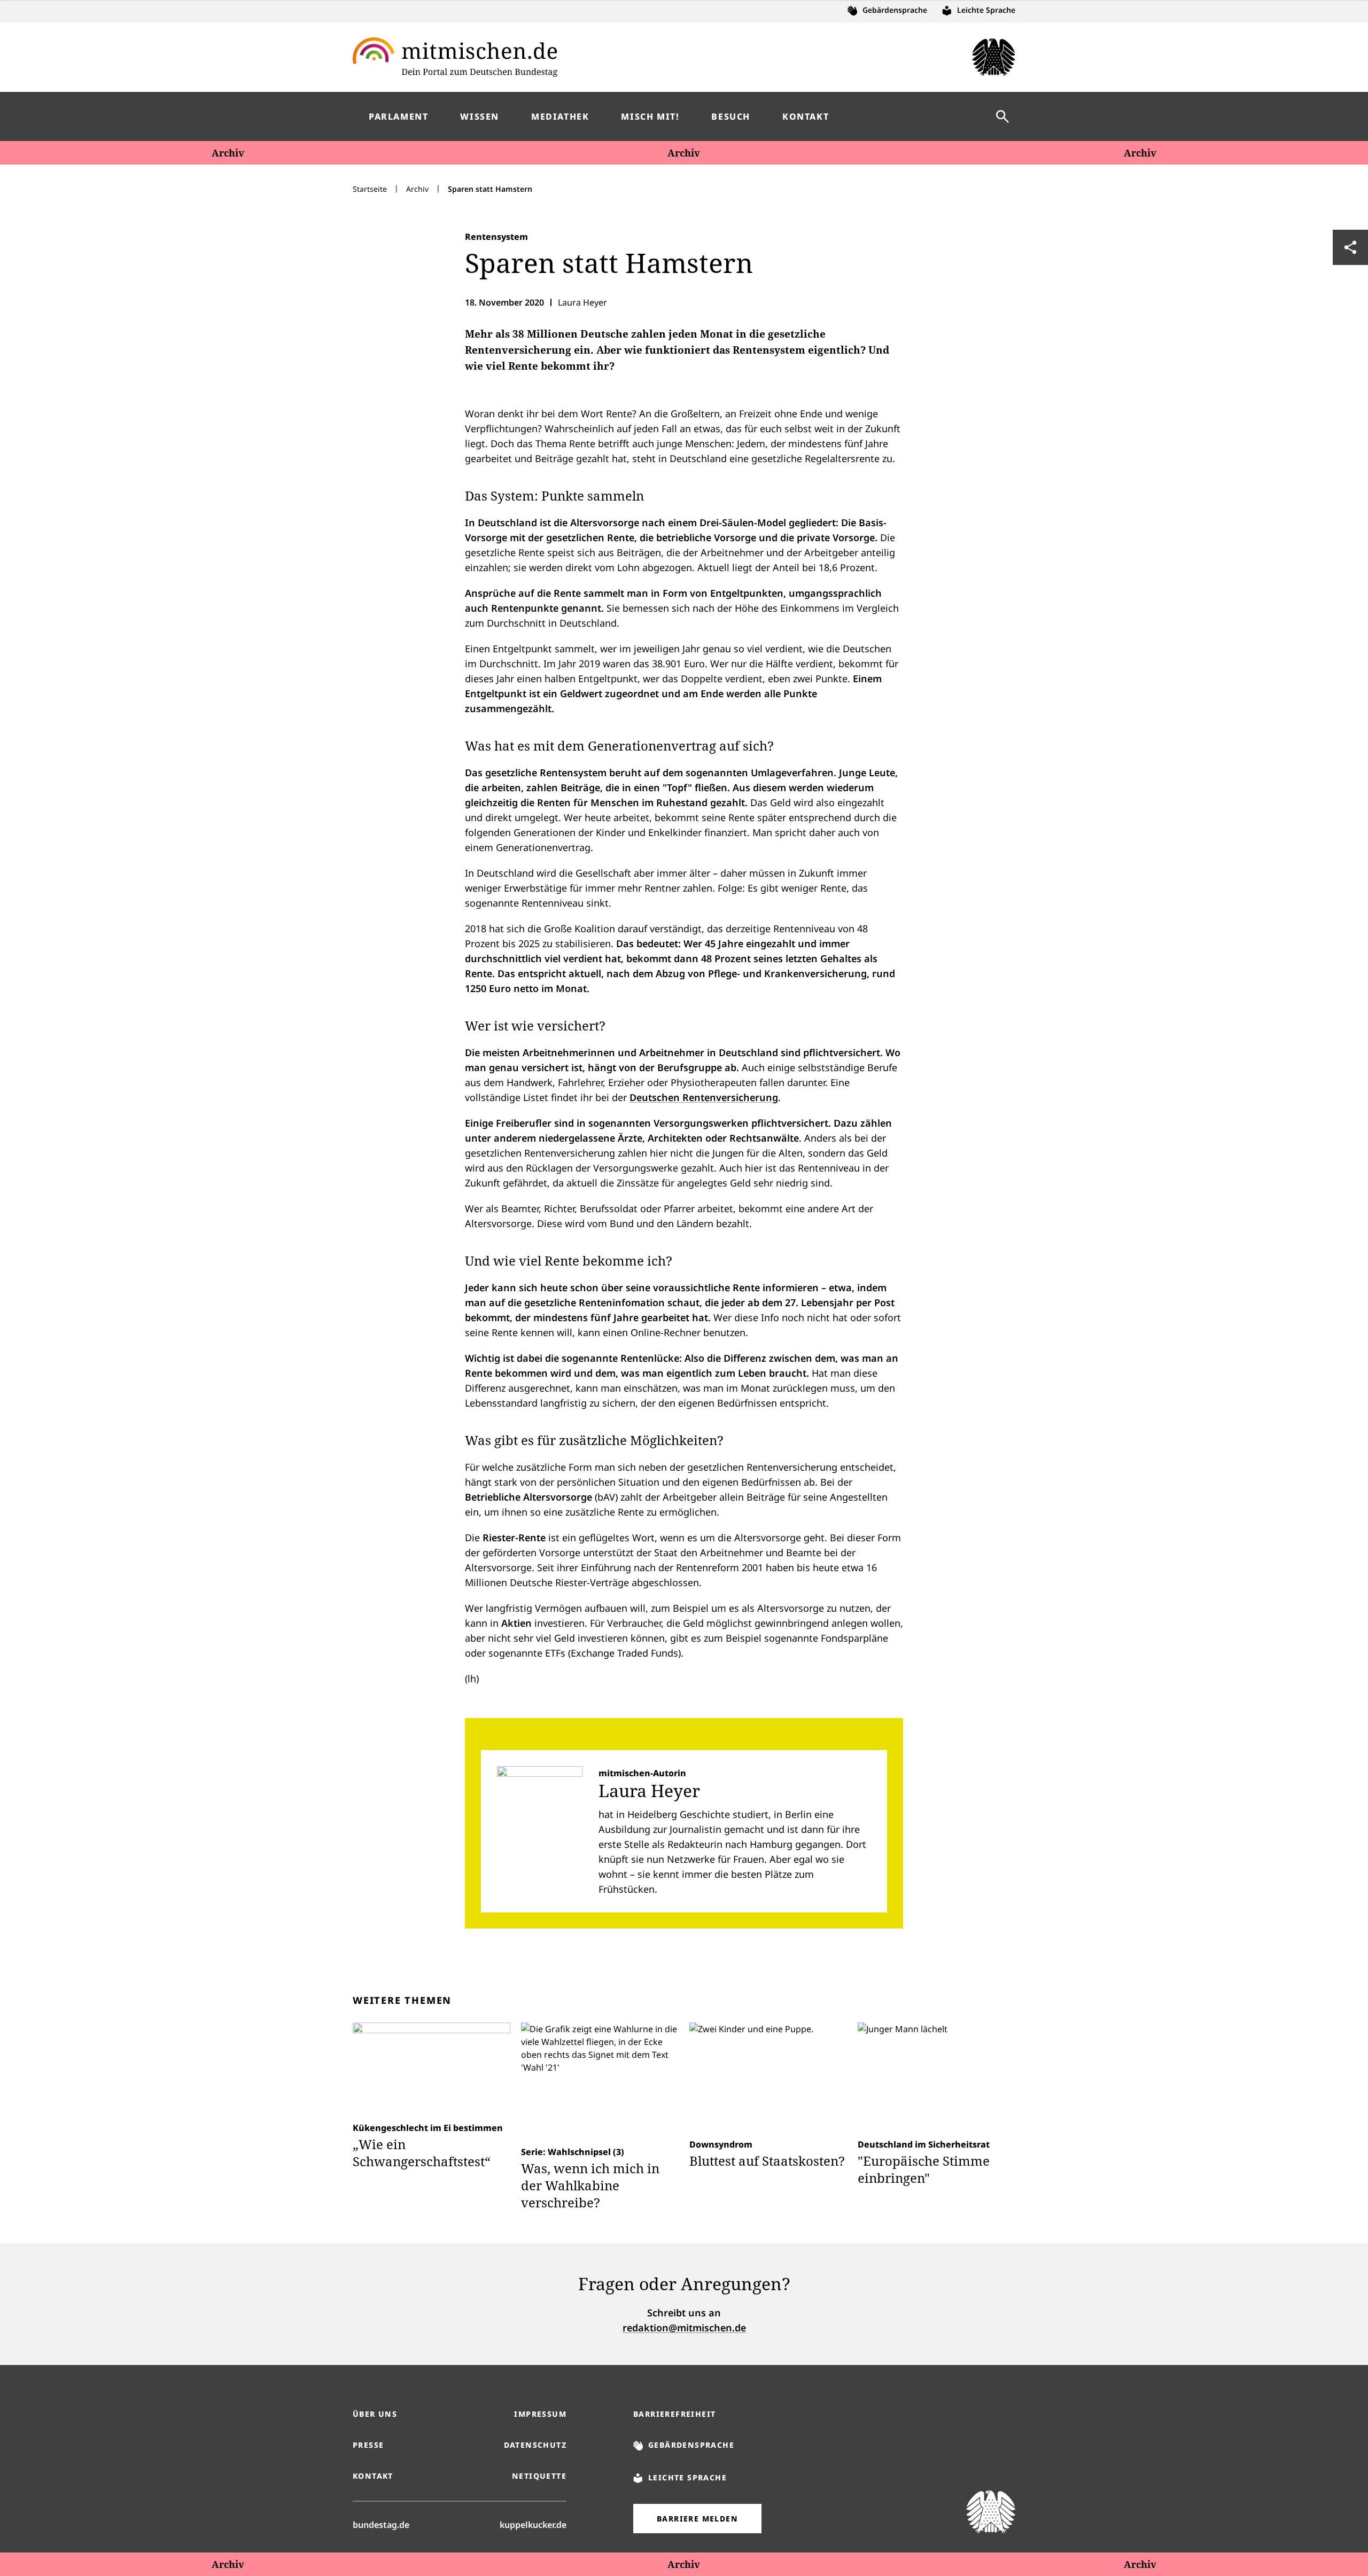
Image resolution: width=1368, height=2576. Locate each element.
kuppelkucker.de (533, 2524)
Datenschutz (535, 2445)
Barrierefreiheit (674, 2414)
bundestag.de (381, 2524)
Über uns (375, 2414)
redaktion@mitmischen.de (684, 2328)
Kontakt (373, 2476)
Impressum (540, 2414)
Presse (368, 2445)
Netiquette (539, 2476)
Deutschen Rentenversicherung (704, 1097)
